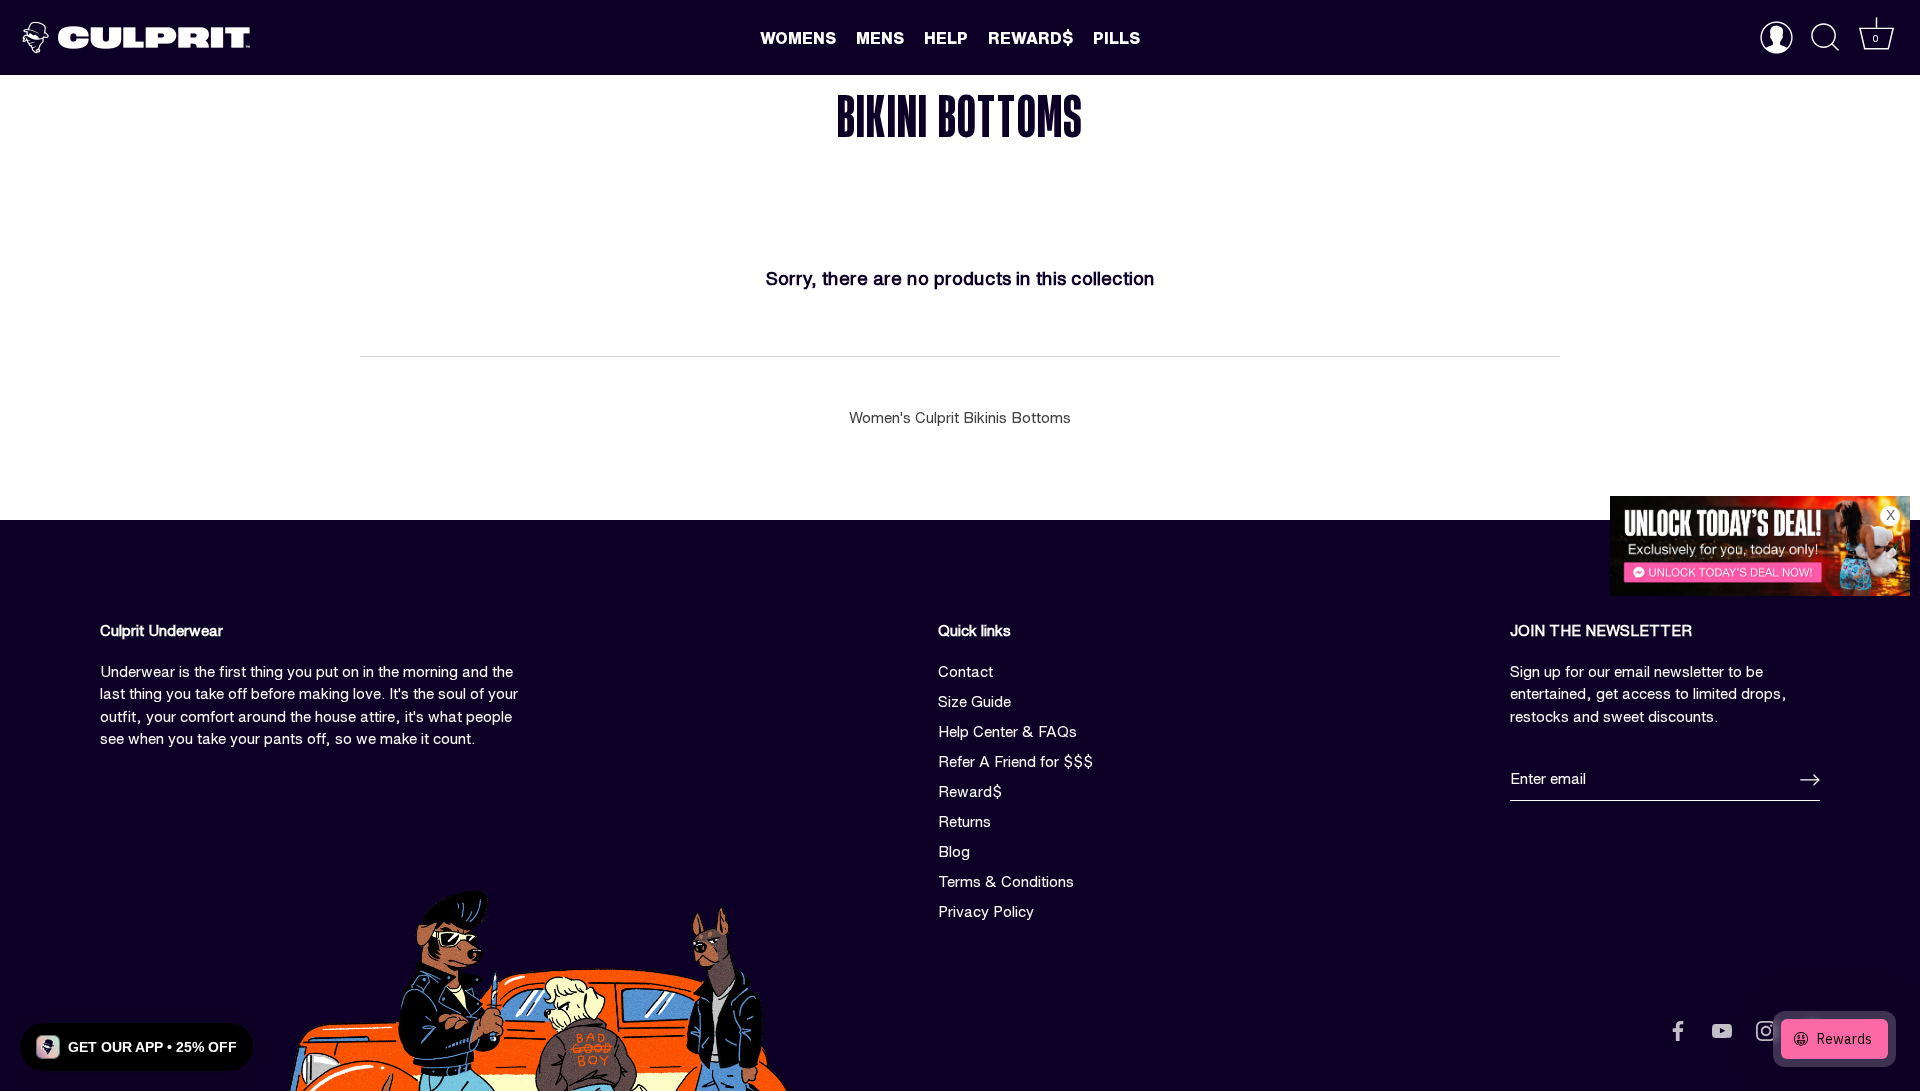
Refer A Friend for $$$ (1015, 761)
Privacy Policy (986, 911)
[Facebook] (1678, 1029)
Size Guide (974, 701)
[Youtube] (1722, 1029)
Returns (964, 821)
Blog (954, 851)
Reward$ (1030, 38)
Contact (965, 671)
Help (946, 38)
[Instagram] (1766, 1029)
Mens (880, 38)
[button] (136, 1047)
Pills (1116, 38)
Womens (798, 38)
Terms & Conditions (1006, 881)
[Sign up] (1810, 780)
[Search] (1825, 38)
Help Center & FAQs (1007, 731)
